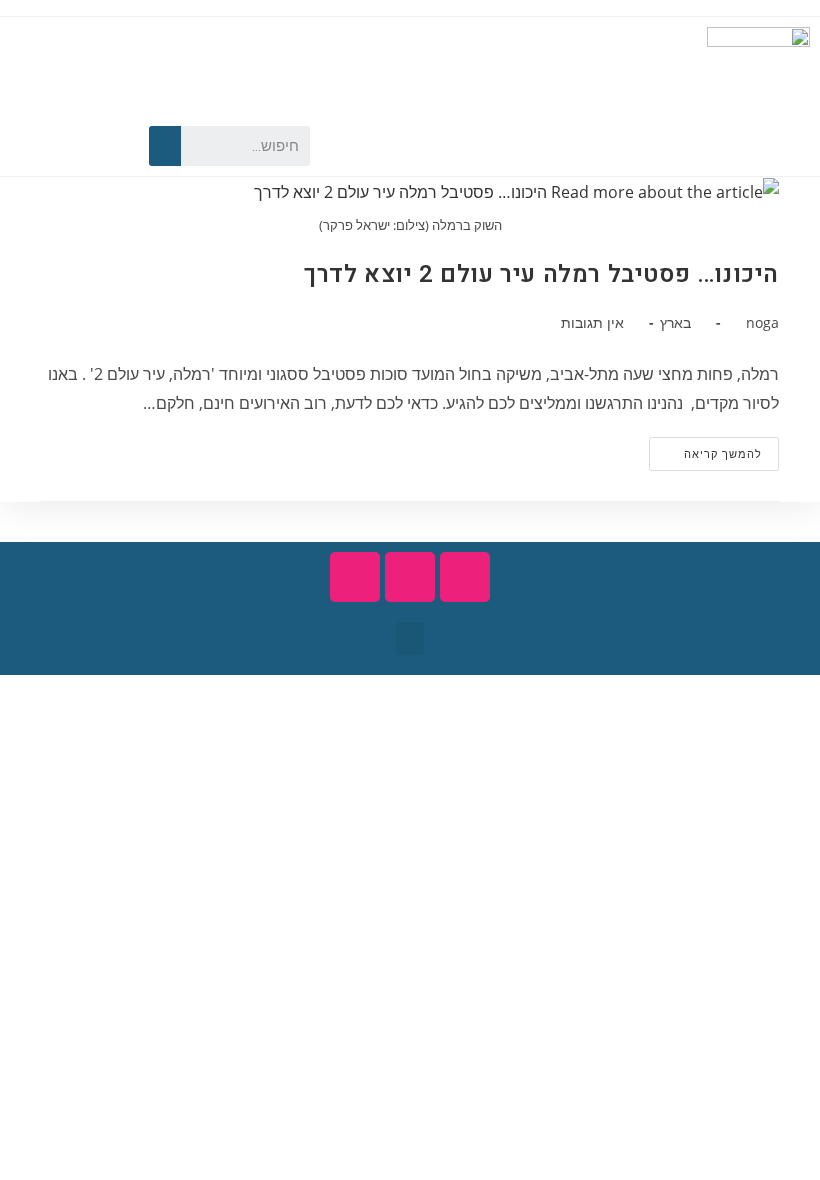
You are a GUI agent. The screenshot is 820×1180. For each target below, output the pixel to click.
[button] (410, 638)
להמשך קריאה (705, 449)
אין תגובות (592, 322)
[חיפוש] (165, 146)
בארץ (675, 322)
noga (762, 322)
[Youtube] (61, 146)
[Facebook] (96, 146)
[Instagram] (26, 146)
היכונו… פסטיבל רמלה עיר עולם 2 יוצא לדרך (541, 274)
